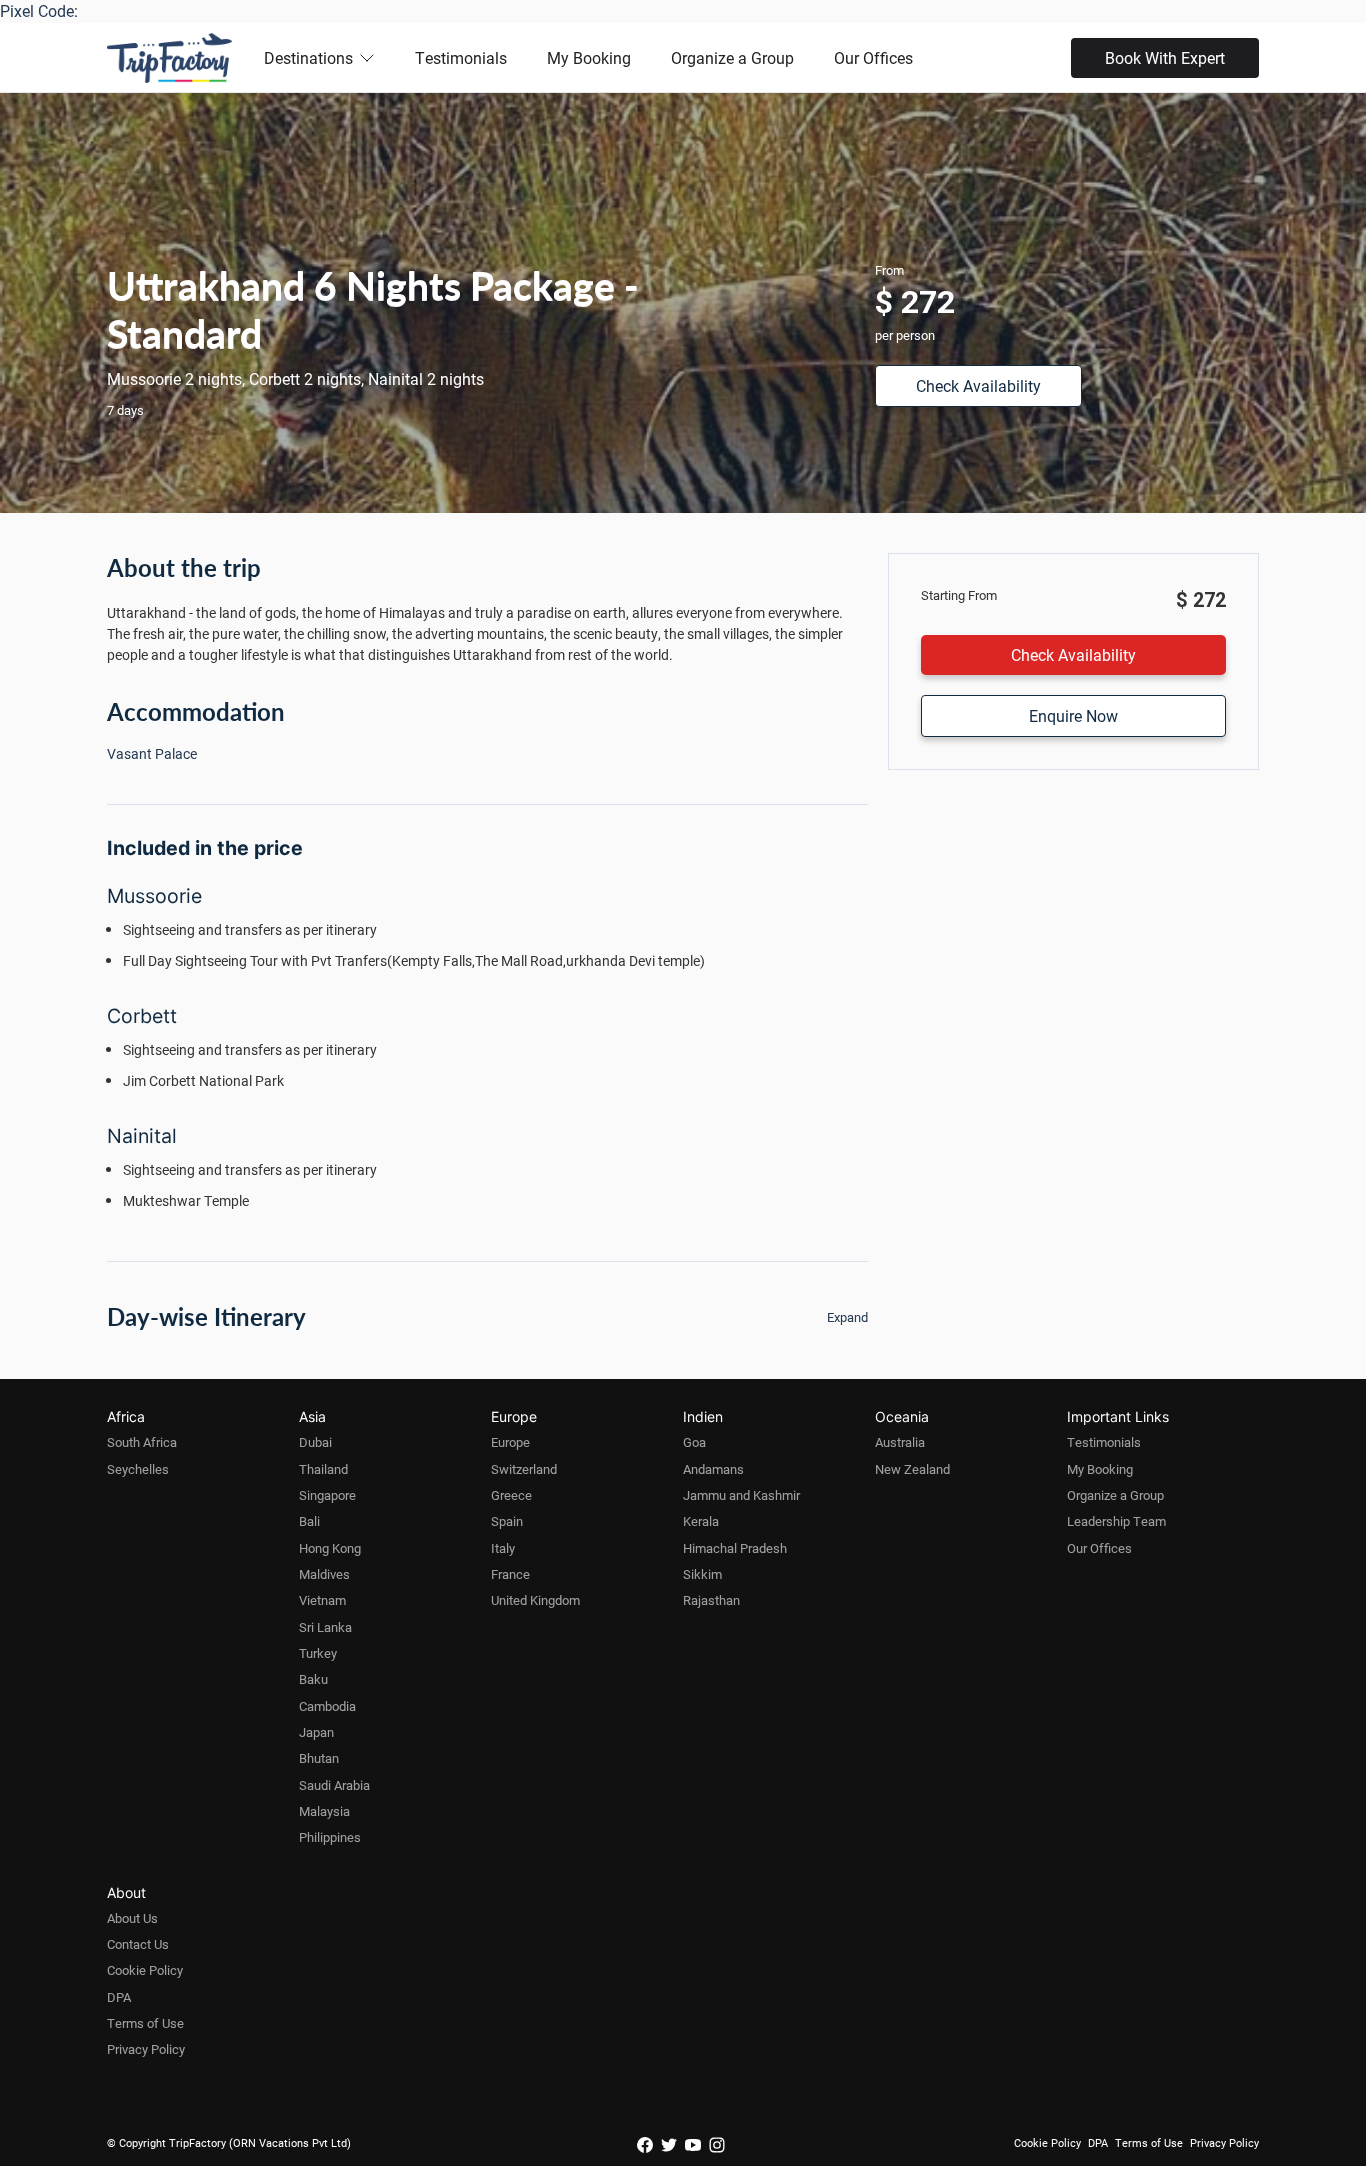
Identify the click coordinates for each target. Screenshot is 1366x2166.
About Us (132, 1918)
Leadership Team (1116, 1521)
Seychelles (138, 1469)
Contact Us (138, 1944)
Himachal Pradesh (735, 1548)
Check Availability (978, 385)
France (510, 1574)
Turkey (318, 1653)
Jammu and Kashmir (741, 1495)
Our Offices (873, 57)
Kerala (701, 1521)
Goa (694, 1442)
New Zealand (912, 1469)
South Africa (142, 1442)
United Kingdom (535, 1600)
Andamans (713, 1469)
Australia (900, 1442)
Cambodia (327, 1706)
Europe (510, 1442)
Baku (313, 1679)
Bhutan (319, 1758)
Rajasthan (711, 1600)
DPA (119, 1997)
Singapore (327, 1495)
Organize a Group (732, 57)
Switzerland (524, 1469)
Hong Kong (330, 1548)
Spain (507, 1521)
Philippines (330, 1837)
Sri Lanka (325, 1627)
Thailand (323, 1469)
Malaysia (324, 1811)
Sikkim (702, 1574)
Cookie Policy (145, 1970)
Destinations (308, 57)
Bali (309, 1521)
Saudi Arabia (334, 1785)
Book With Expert (1165, 57)
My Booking (589, 57)
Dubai (315, 1442)
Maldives (324, 1574)
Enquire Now (1073, 715)
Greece (511, 1495)
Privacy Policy (146, 2049)
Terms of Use (145, 2023)
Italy (503, 1548)
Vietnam (322, 1600)
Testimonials (461, 57)
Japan (316, 1732)
